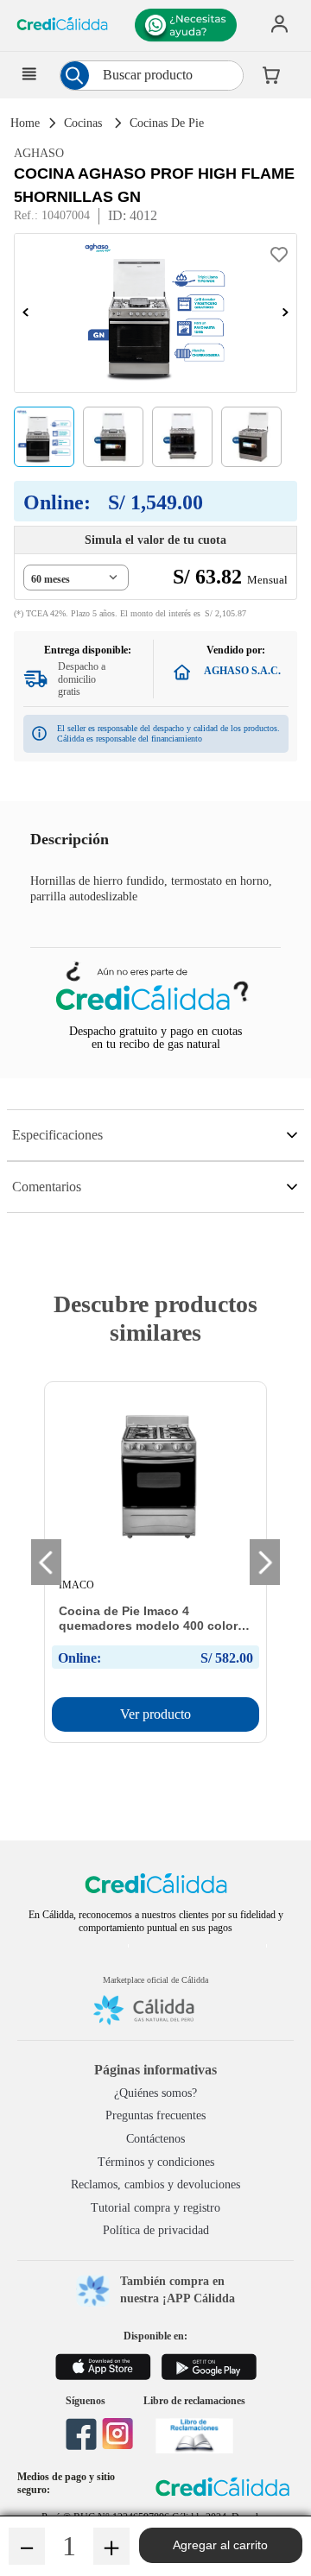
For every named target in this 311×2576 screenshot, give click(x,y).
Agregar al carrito (220, 2545)
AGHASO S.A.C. (242, 671)
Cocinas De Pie (167, 123)
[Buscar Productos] (74, 76)
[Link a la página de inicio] (23, 124)
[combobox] (152, 76)
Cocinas (83, 123)
